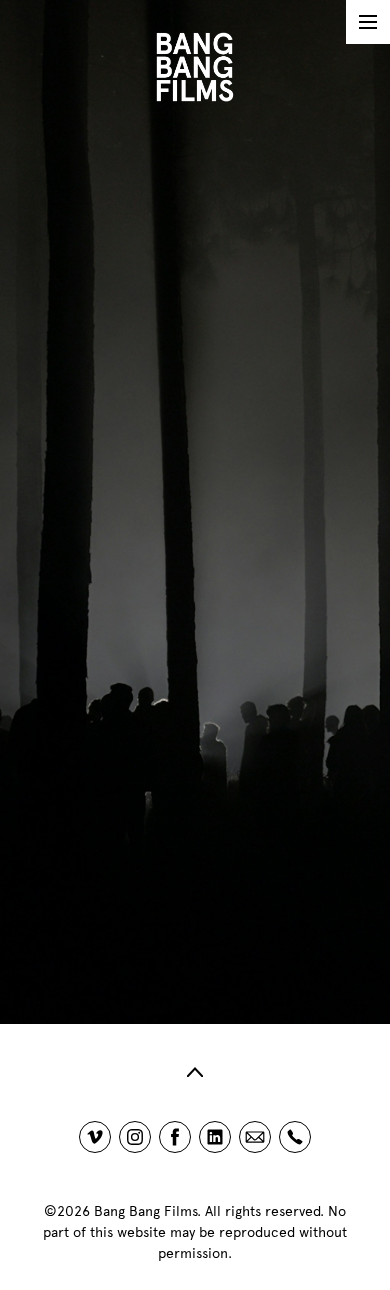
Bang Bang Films (145, 1211)
